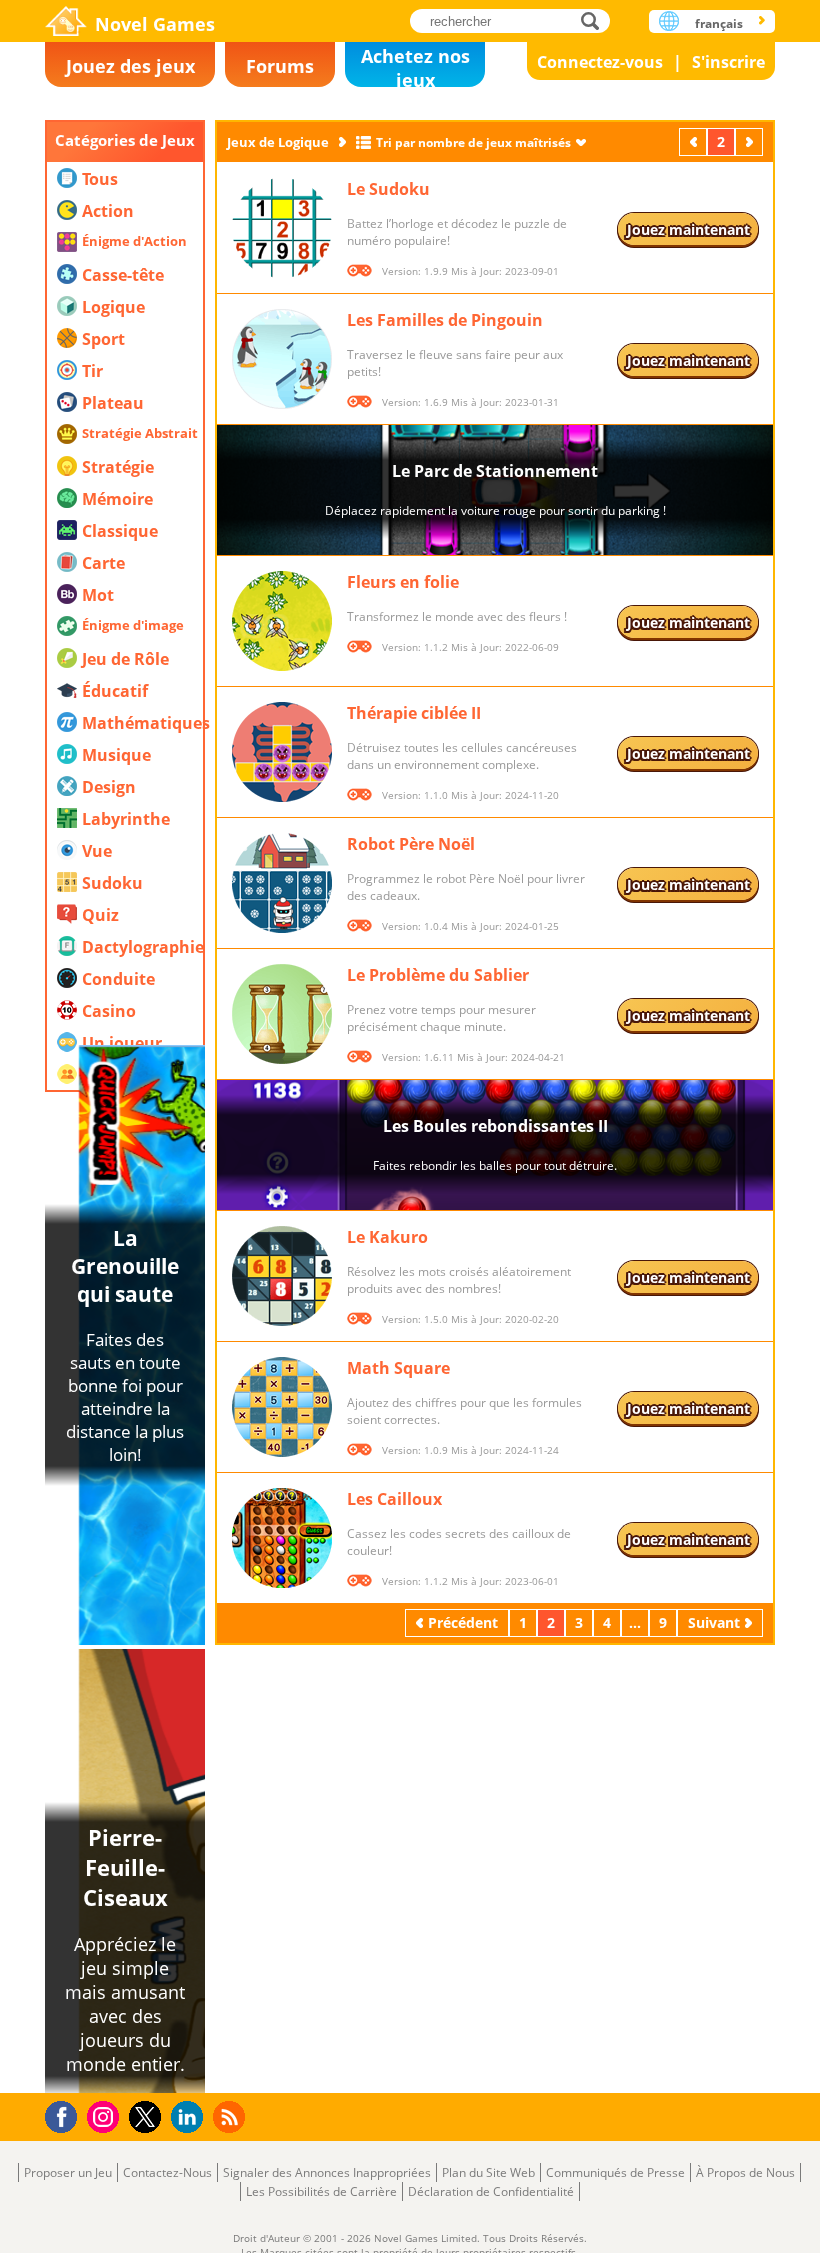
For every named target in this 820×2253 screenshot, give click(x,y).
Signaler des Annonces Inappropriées (327, 2172)
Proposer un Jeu (68, 2172)
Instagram (106, 2115)
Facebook (66, 2114)
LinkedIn (190, 2117)
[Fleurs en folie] (282, 621)
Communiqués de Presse (615, 2172)
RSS (231, 2116)
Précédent (695, 141)
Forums (280, 66)
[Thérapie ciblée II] (282, 752)
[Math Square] (282, 1407)
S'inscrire (728, 62)
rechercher (595, 20)
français (719, 23)
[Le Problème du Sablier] (282, 1014)
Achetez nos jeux (415, 65)
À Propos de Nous (745, 2172)
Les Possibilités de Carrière (321, 2191)
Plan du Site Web (488, 2172)
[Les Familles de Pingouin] (282, 359)
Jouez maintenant (688, 229)
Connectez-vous (600, 62)
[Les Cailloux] (282, 1538)
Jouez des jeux (130, 66)
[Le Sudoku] (282, 228)
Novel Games (155, 24)
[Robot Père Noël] (282, 883)
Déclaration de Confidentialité (491, 2191)
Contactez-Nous (167, 2172)
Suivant (751, 141)
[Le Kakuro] (282, 1276)
